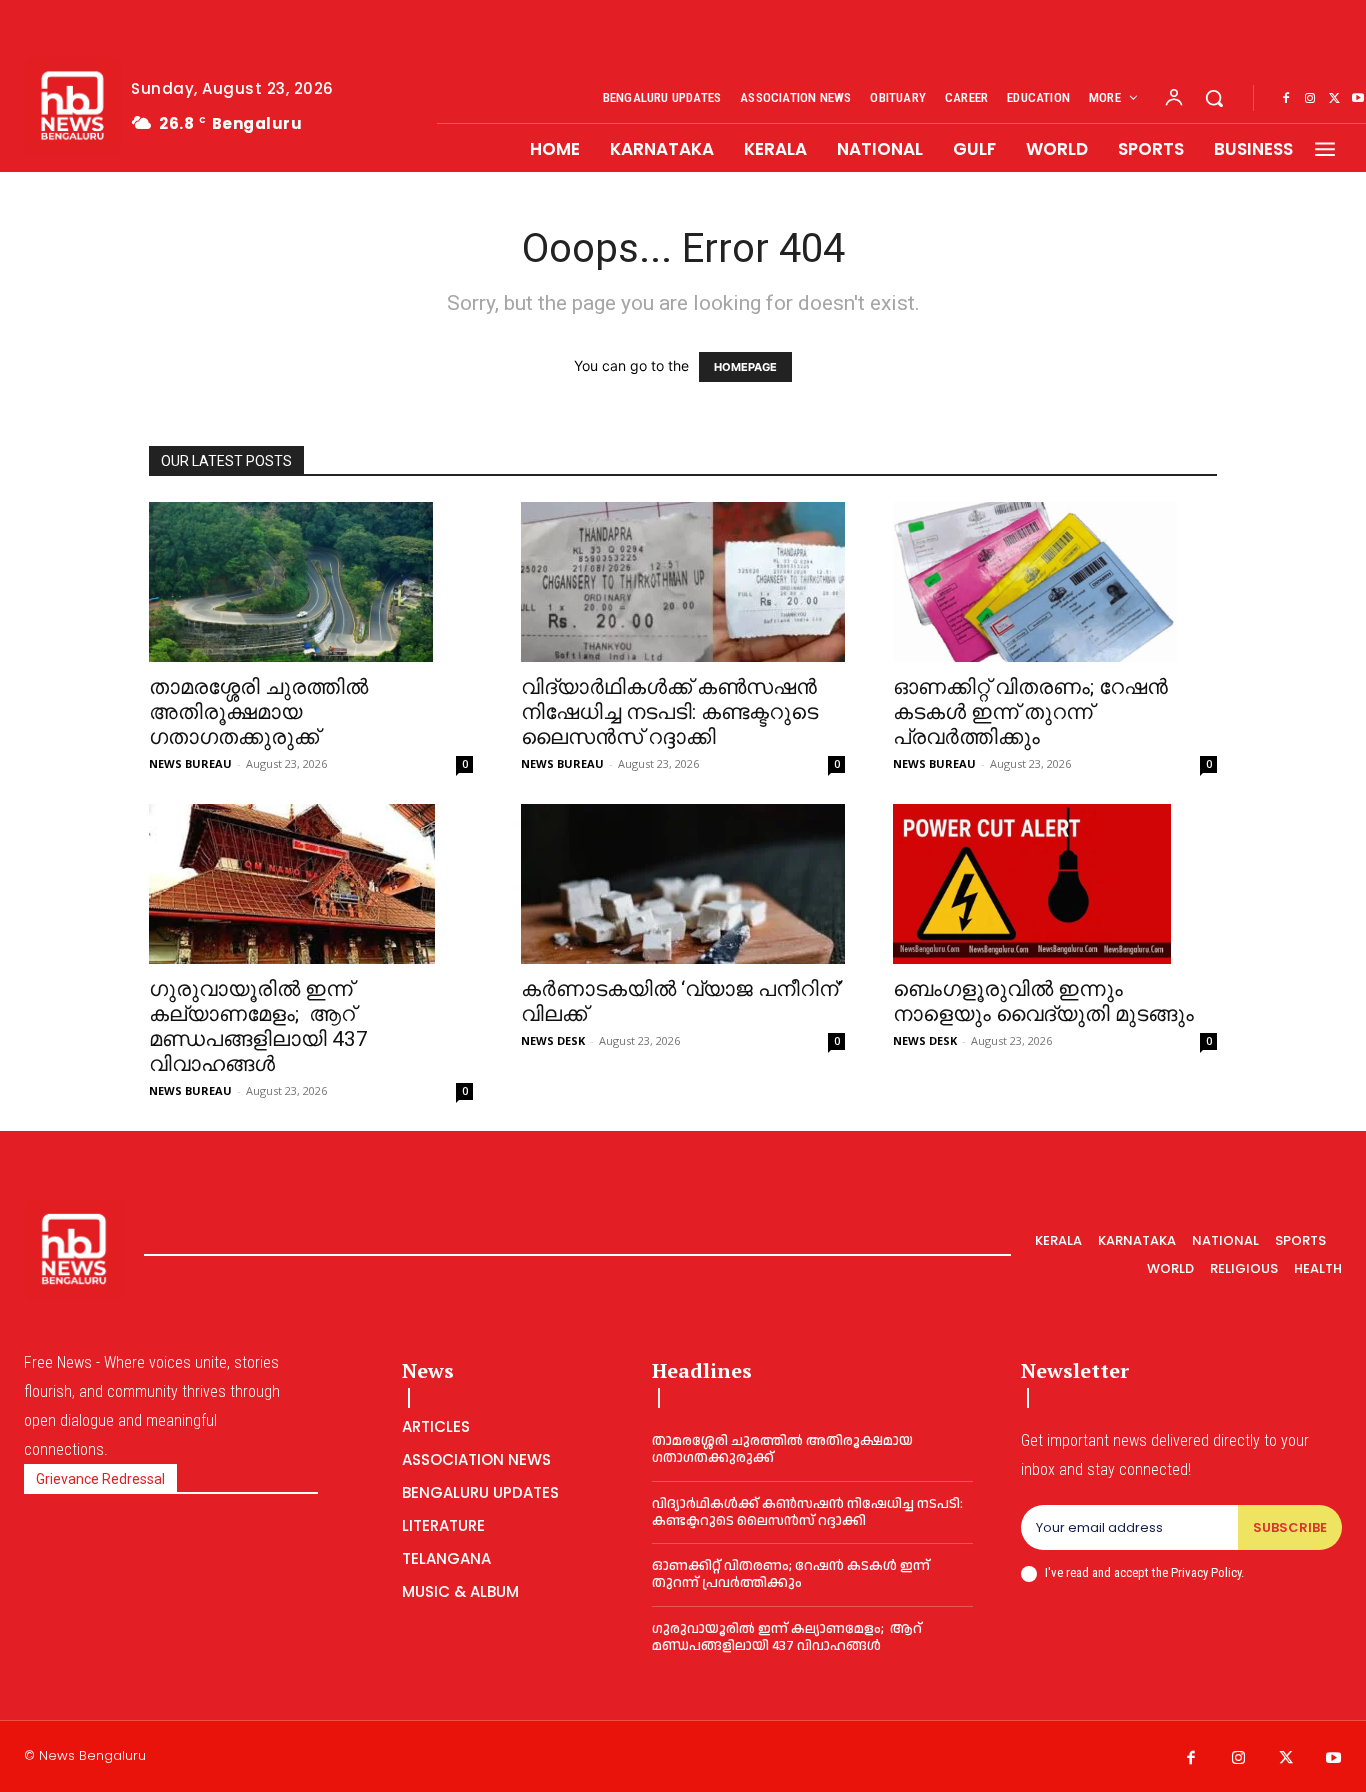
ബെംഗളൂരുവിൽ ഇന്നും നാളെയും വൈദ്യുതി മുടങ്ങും (1043, 1001)
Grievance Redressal (100, 1479)
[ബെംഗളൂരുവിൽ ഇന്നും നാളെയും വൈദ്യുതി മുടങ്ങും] (1055, 884)
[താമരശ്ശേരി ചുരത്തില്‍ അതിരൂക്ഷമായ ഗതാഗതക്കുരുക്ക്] (311, 582)
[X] (1334, 99)
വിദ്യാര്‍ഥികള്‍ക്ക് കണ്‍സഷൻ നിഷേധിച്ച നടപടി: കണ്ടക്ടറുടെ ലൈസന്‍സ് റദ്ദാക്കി (669, 712)
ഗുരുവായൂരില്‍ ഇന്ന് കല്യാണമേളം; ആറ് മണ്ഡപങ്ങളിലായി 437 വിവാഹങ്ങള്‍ (258, 1026)
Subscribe (1290, 1527)
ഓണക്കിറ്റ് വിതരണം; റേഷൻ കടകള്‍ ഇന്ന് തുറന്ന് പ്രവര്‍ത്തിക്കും (1030, 712)
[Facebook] (1286, 99)
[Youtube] (1334, 1759)
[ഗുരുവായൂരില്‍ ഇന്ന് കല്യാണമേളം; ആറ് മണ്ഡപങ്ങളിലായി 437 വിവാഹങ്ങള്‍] (311, 884)
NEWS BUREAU (190, 763)
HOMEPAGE (745, 367)
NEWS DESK (553, 1040)
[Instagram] (1310, 99)
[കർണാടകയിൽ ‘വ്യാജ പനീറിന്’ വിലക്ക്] (683, 884)
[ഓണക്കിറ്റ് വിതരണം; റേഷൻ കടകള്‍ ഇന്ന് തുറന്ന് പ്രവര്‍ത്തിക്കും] (1055, 582)
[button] (1214, 98)
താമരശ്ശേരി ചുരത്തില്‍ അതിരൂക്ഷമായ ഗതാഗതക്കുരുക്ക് (258, 712)
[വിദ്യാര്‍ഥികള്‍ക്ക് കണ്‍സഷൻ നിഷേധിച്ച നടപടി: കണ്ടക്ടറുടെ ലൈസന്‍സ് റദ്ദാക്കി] (683, 582)
